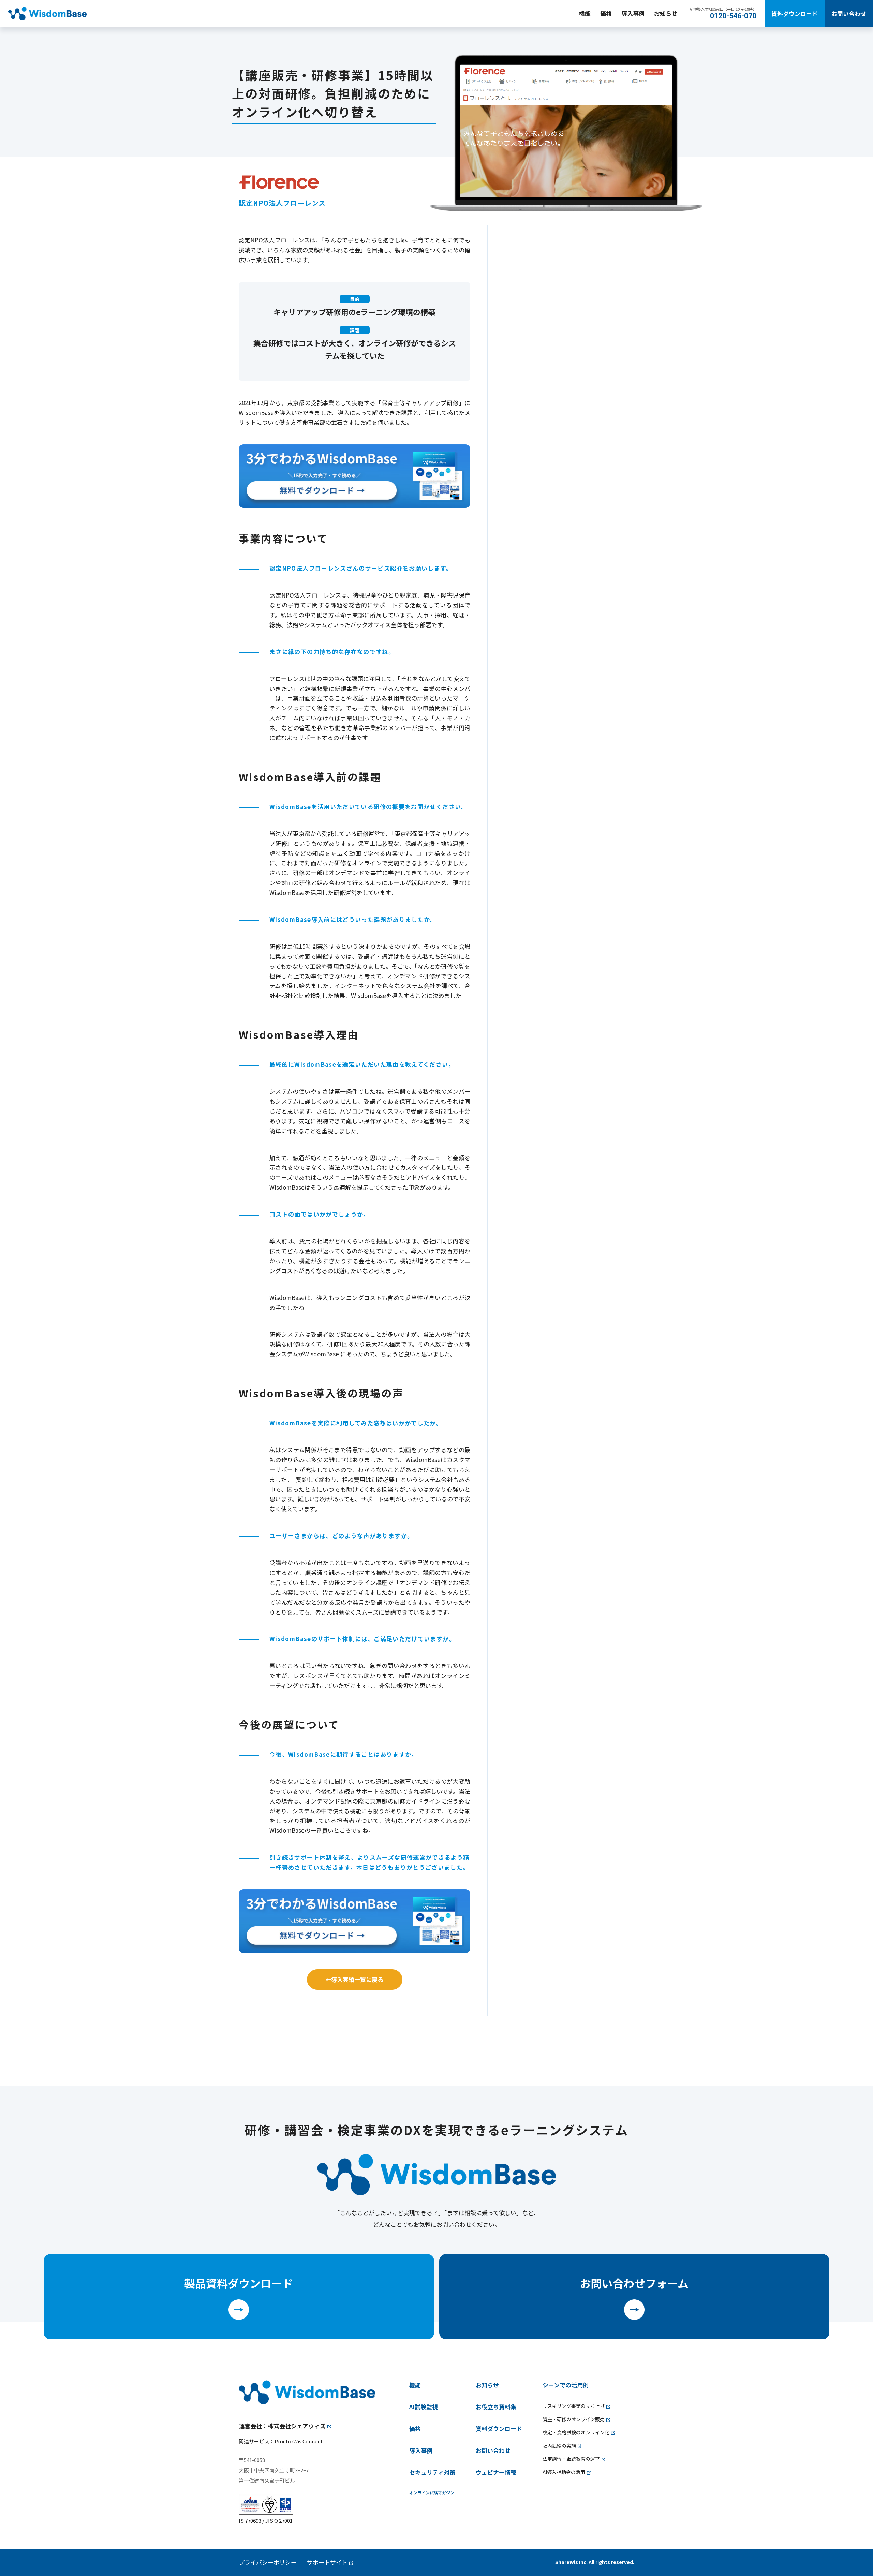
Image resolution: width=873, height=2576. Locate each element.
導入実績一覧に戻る (357, 1979)
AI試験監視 (424, 2407)
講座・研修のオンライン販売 (574, 2419)
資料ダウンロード (795, 13)
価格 (606, 13)
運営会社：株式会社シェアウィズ (282, 2426)
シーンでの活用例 (566, 2385)
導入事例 (633, 13)
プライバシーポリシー (268, 2562)
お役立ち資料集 (496, 2407)
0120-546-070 (733, 16)
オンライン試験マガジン (432, 2493)
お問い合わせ (849, 13)
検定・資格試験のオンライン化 (576, 2432)
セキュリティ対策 (432, 2472)
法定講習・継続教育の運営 (571, 2459)
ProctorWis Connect (299, 2441)
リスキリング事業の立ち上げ (574, 2406)
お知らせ (666, 13)
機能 (585, 13)
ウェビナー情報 (496, 2472)
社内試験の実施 (559, 2446)
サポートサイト (327, 2562)
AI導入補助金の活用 (564, 2472)
